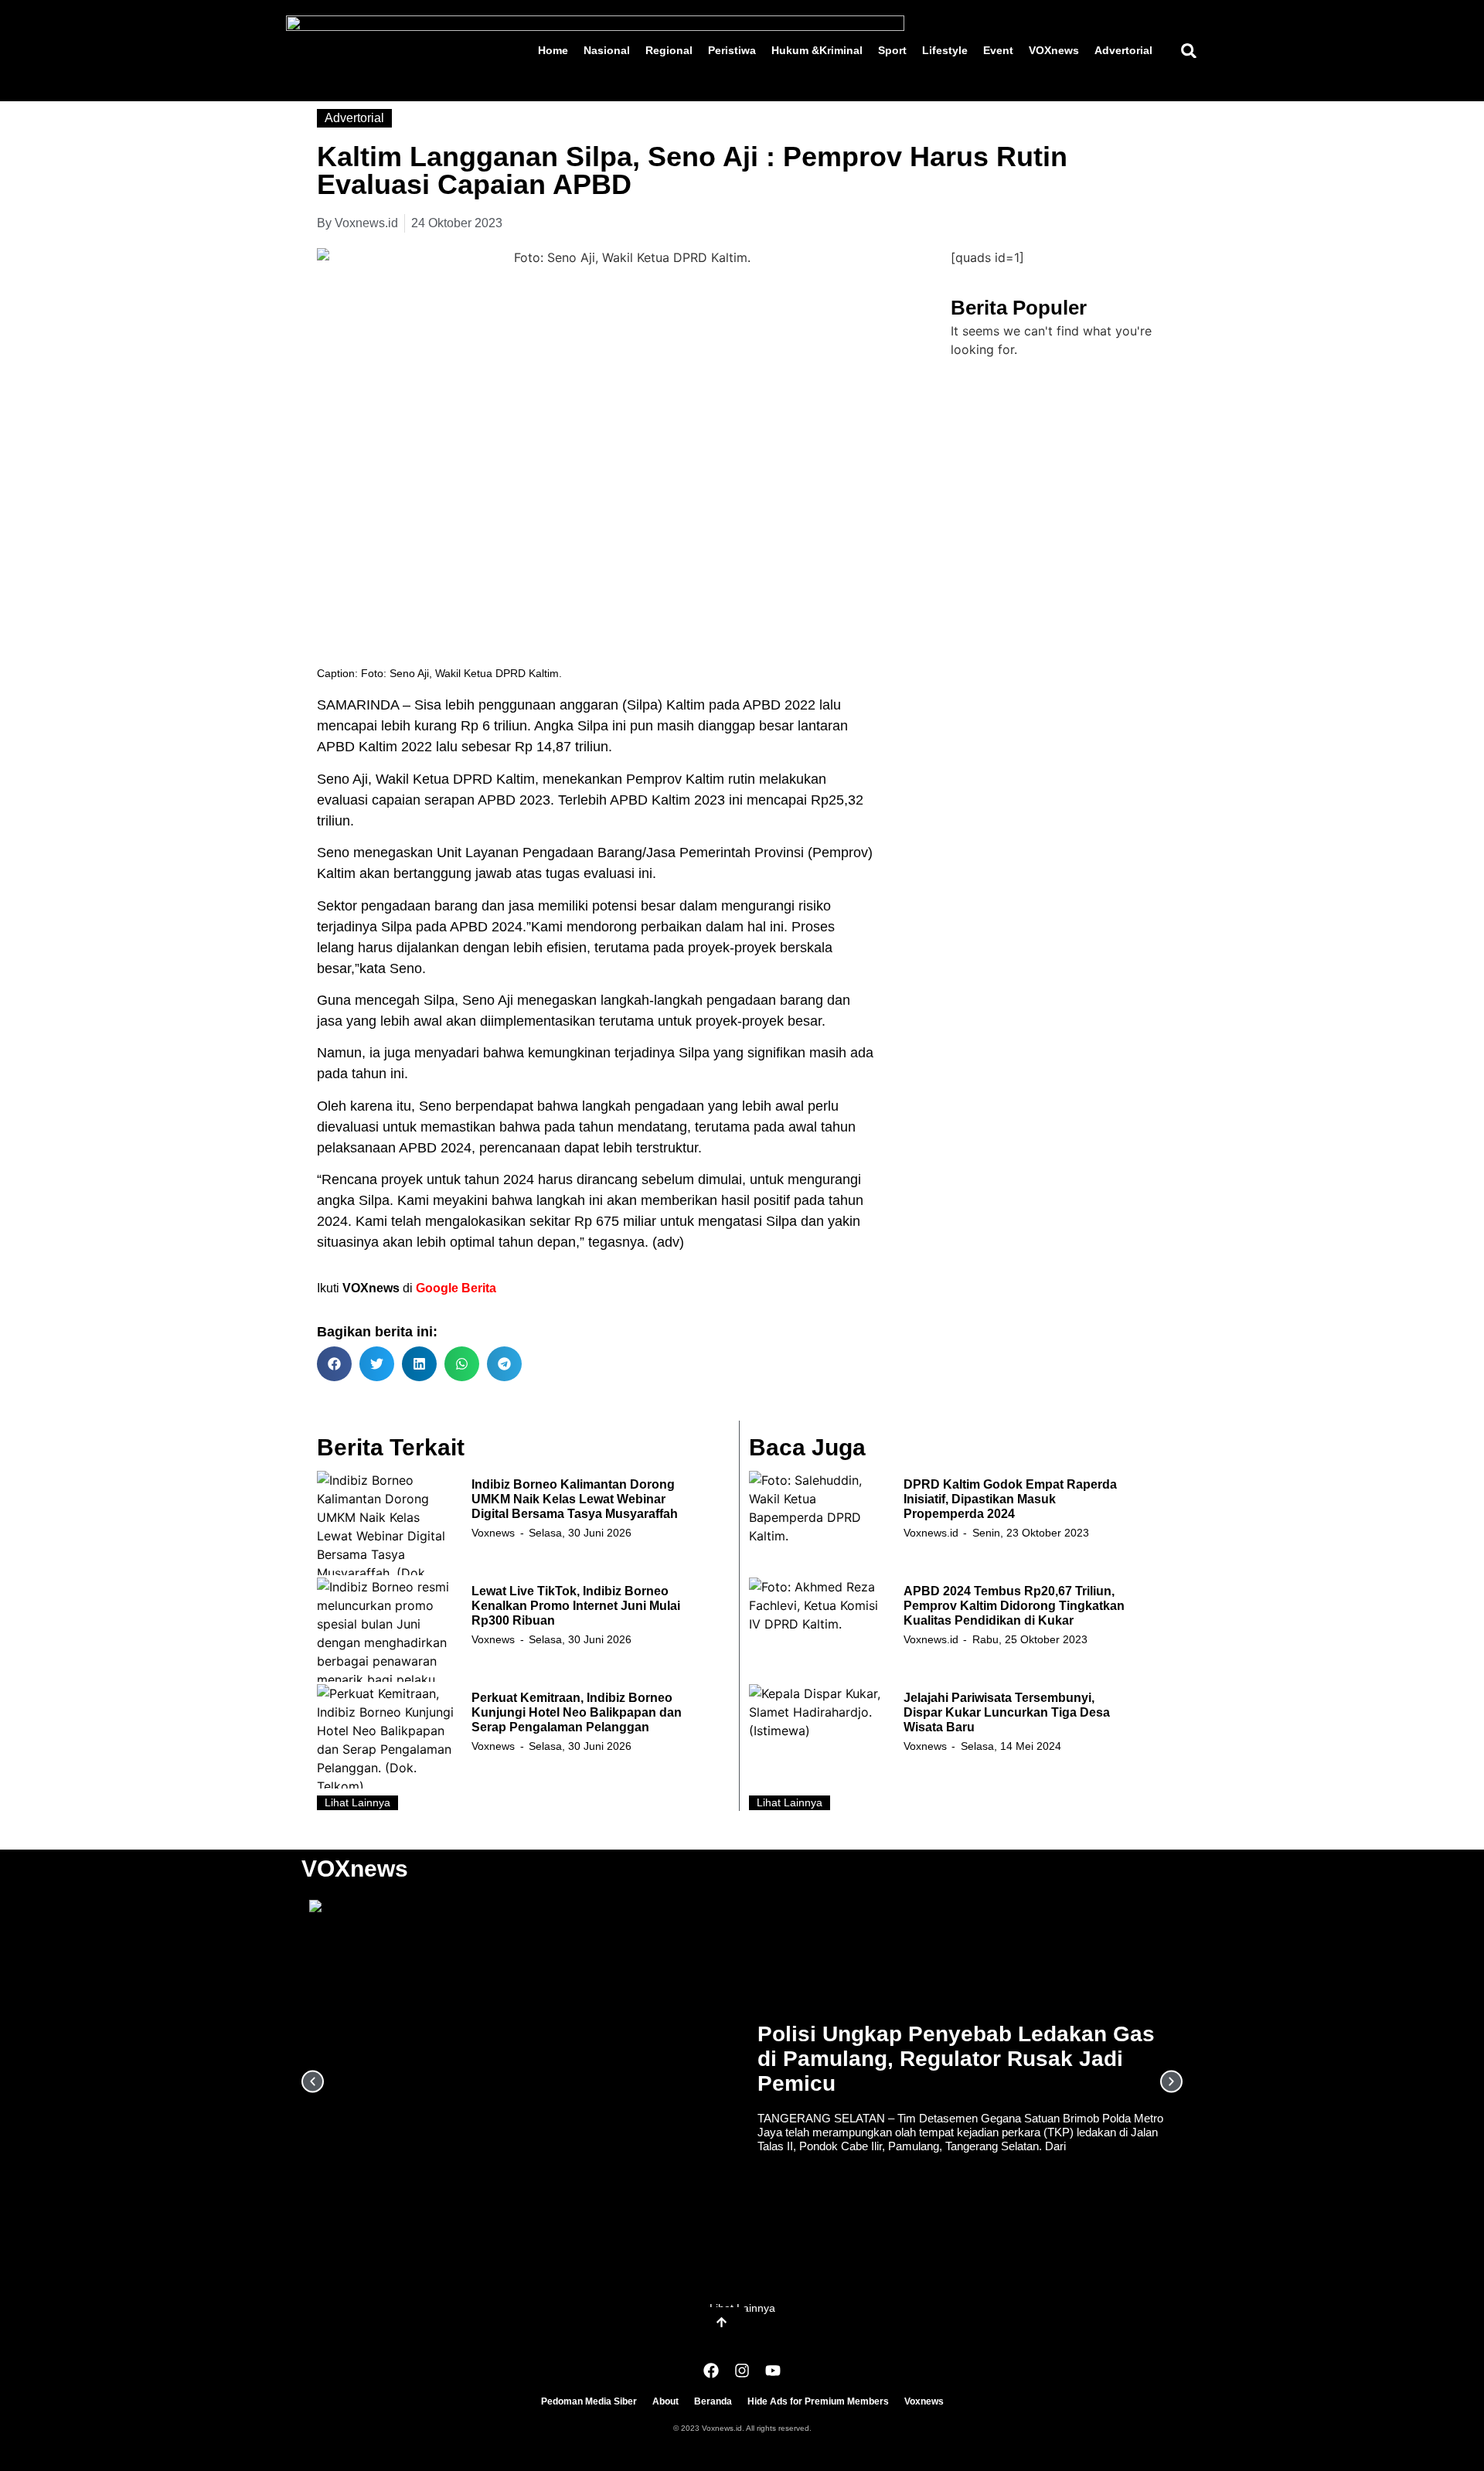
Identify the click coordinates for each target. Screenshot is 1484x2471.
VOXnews (1054, 50)
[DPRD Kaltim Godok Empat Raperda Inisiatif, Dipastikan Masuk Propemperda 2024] (819, 1523)
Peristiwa (732, 50)
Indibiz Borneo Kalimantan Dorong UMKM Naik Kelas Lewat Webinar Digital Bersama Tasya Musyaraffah (575, 1499)
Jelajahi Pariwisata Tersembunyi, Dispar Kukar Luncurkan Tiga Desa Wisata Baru (1007, 1712)
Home (553, 50)
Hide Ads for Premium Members (818, 2401)
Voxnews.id (931, 1533)
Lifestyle (945, 50)
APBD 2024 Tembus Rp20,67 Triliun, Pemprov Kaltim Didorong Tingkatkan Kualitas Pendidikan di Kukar (1014, 1606)
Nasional (607, 50)
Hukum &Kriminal (817, 50)
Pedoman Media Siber (589, 2401)
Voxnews (493, 1533)
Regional (669, 50)
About (665, 2401)
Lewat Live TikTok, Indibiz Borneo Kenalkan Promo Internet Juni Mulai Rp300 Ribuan (576, 1606)
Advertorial (1123, 50)
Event (998, 50)
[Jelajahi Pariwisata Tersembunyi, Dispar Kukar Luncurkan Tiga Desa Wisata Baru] (819, 1736)
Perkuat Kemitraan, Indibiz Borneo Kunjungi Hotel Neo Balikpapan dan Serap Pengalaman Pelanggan (577, 1712)
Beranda (713, 2401)
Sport (892, 50)
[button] (1188, 51)
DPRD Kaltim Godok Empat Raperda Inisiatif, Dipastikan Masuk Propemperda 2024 (1010, 1499)
